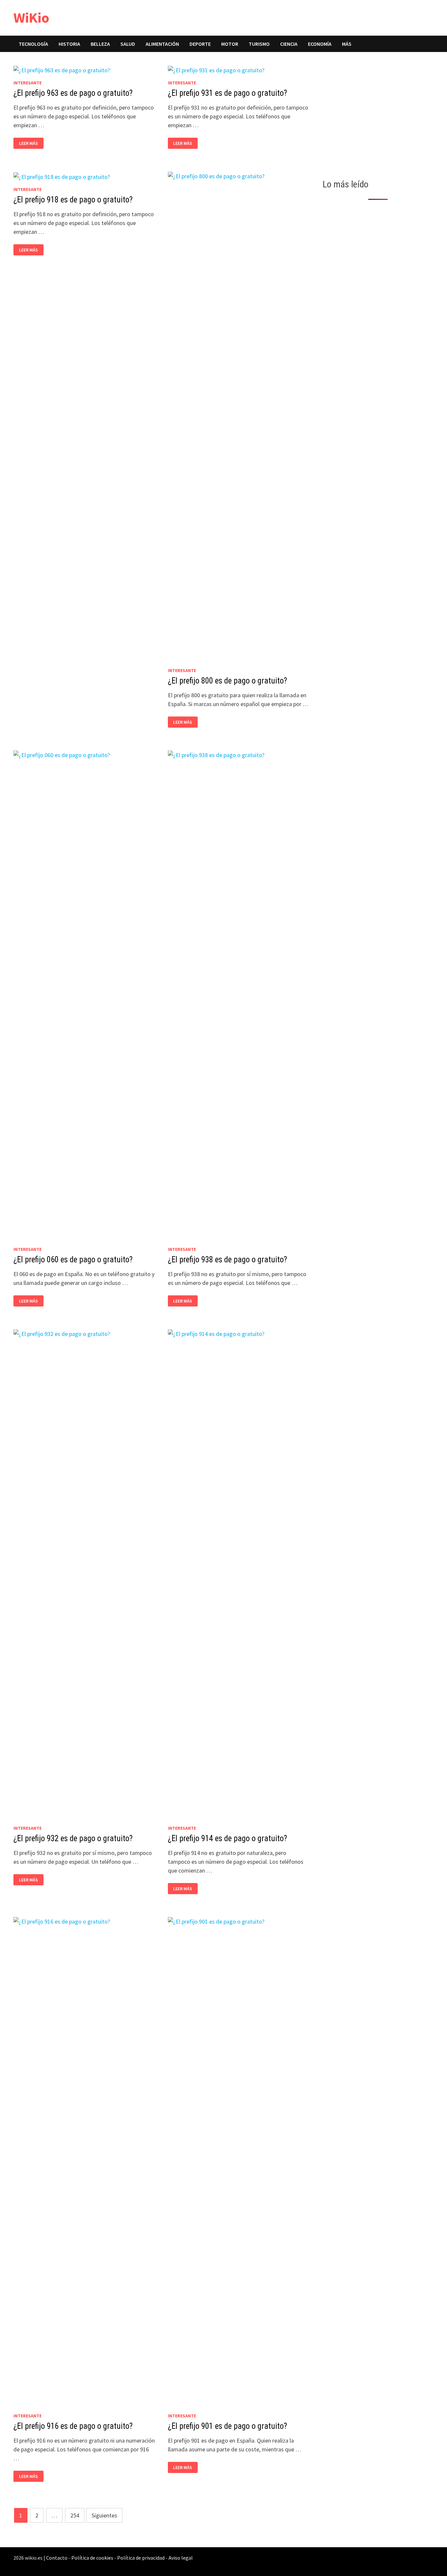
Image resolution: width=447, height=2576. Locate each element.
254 (75, 2515)
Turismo (259, 44)
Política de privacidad (141, 2558)
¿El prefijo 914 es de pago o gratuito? (227, 1838)
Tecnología (33, 44)
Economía (320, 44)
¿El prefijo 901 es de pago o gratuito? (227, 2426)
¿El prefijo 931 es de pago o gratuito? (227, 93)
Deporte (200, 44)
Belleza (100, 44)
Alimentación (162, 44)
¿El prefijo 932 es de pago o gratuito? (73, 1838)
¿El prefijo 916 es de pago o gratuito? (73, 2426)
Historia (69, 44)
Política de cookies (92, 2558)
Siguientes (104, 2515)
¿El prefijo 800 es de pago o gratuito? (227, 681)
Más (347, 44)
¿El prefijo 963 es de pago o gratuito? (73, 93)
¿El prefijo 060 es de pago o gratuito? (73, 1260)
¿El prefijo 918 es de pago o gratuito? (73, 200)
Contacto (57, 2558)
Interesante (27, 83)
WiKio (31, 17)
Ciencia (289, 44)
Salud (128, 44)
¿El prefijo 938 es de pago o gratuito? (227, 1260)
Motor (230, 44)
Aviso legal (181, 2558)
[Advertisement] (378, 113)
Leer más (30, 143)
